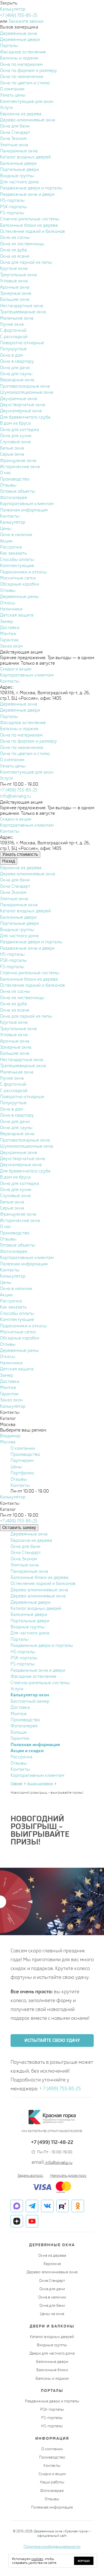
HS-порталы (23, 1652)
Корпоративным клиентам (37, 1775)
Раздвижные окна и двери (38, 1670)
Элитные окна (25, 1565)
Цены (16, 1467)
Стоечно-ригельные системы (40, 1683)
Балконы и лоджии (52, 2378)
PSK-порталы (24, 1658)
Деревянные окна (29, 1534)
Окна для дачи (52, 2289)
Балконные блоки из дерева (40, 1577)
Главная (17, 1783)
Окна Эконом (24, 1559)
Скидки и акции (52, 2474)
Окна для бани (25, 1546)
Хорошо (84, 2561)
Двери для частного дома (52, 2353)
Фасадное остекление (33, 1676)
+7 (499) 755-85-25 (19, 15)
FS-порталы (23, 1664)
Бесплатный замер (30, 1701)
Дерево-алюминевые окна (38, 1596)
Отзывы (19, 1479)
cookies (37, 2559)
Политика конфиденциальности (52, 2546)
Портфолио (22, 1473)
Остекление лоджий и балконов (43, 1583)
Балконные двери (29, 1614)
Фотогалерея (24, 1726)
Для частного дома (30, 1633)
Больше (19, 1732)
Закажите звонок (26, 21)
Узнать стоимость (20, 854)
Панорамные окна (29, 1571)
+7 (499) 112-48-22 (52, 2142)
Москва (8, 1442)
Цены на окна (52, 2314)
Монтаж (19, 1714)
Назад (9, 861)
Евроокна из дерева (31, 1540)
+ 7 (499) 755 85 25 (60, 2088)
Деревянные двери (31, 1602)
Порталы (20, 1639)
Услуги (17, 1689)
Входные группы (28, 1627)
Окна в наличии (52, 2297)
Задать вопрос (30, 2175)
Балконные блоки (52, 2370)
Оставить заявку (19, 1528)
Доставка (20, 1707)
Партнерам (22, 1460)
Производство (25, 1454)
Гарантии (20, 1738)
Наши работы (52, 2482)
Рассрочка (21, 1757)
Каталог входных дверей (36, 1608)
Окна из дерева (52, 2255)
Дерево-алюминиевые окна (39, 1590)
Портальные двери (30, 1621)
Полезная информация (52, 2507)
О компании (23, 1448)
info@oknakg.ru (15, 796)
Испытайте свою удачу (52, 2040)
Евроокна (52, 2264)
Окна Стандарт (26, 1552)
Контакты (20, 1485)
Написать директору (68, 2175)
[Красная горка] (52, 2117)
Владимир (10, 1436)
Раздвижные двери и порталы (42, 1645)
